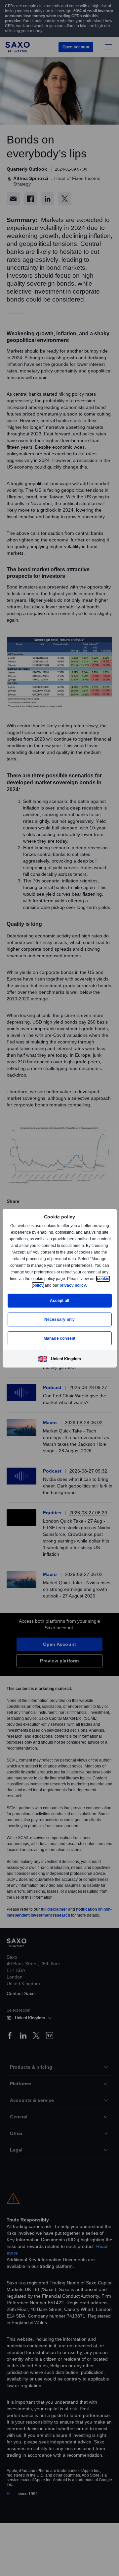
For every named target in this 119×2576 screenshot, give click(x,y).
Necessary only (60, 1319)
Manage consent (59, 1338)
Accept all (60, 1300)
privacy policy (88, 1285)
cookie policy (46, 1285)
